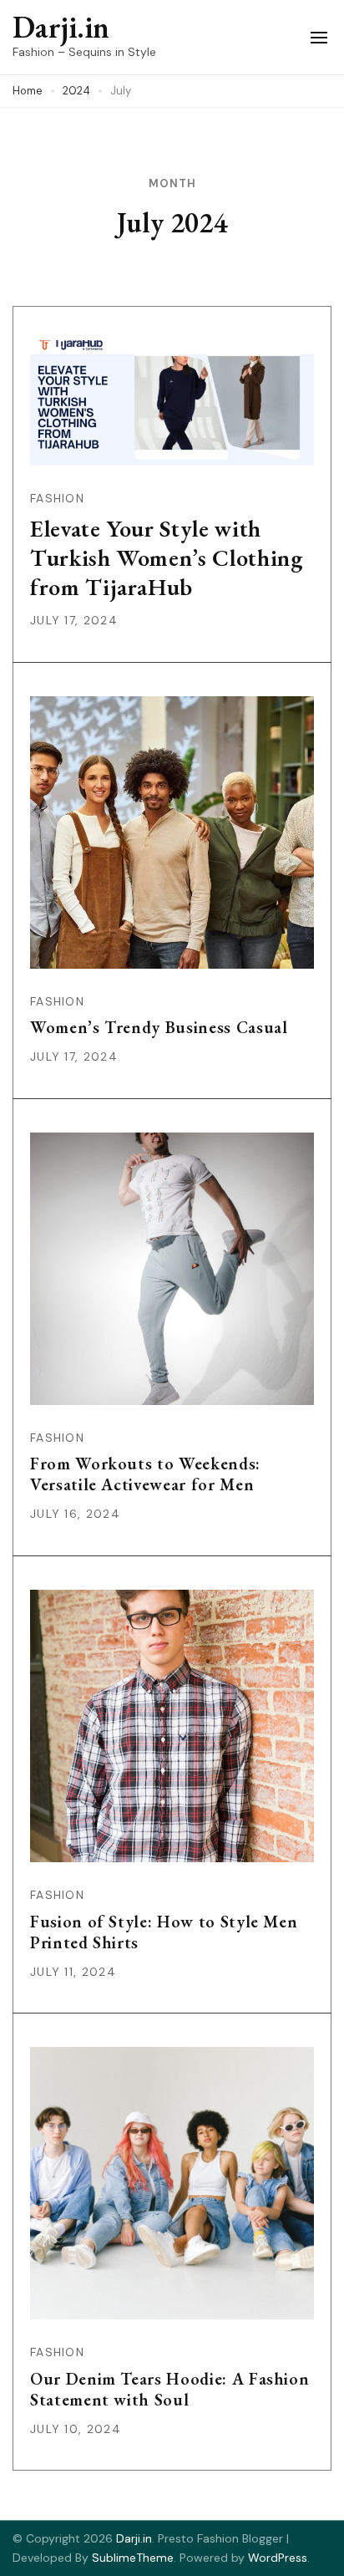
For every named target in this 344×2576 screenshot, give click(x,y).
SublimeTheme (133, 2558)
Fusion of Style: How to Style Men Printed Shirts (164, 1932)
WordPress (278, 2558)
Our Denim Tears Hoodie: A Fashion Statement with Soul (169, 2389)
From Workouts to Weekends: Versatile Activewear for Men (145, 1474)
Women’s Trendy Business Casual (159, 1027)
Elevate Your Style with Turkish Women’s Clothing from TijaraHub (167, 557)
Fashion (57, 498)
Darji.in (61, 27)
